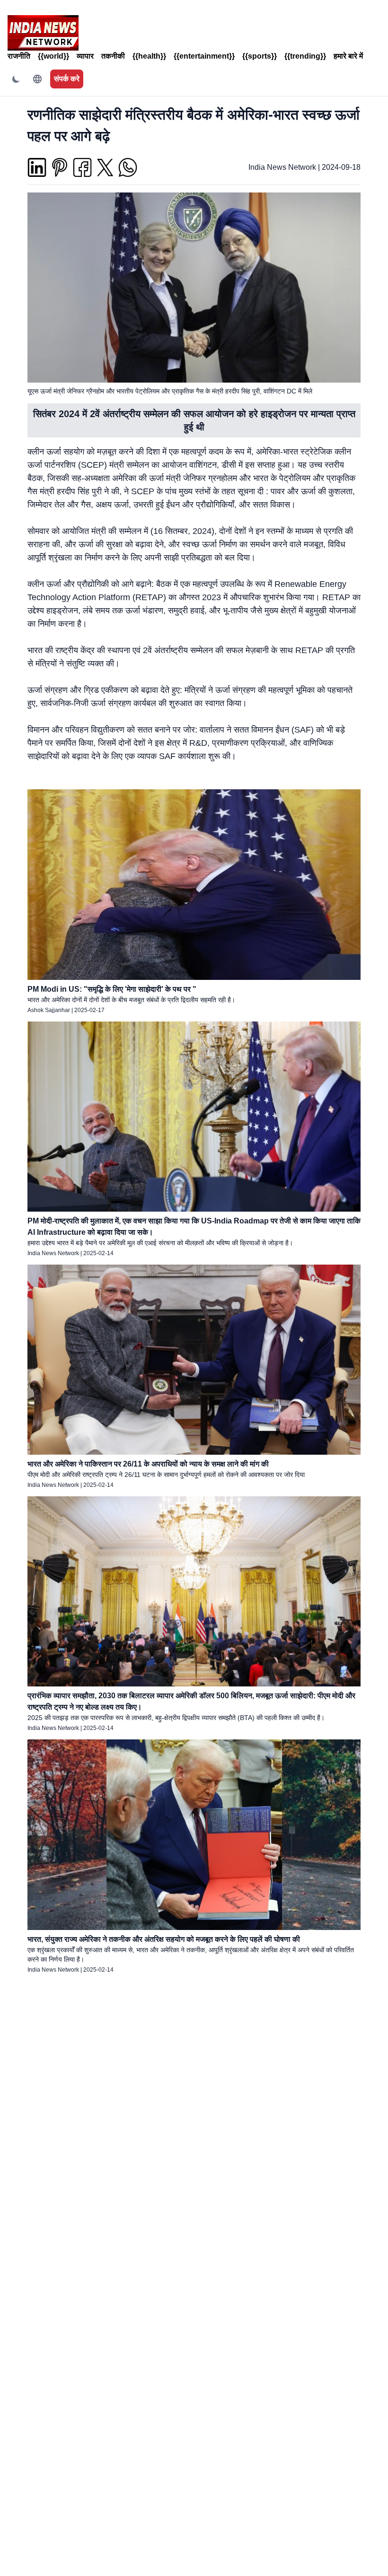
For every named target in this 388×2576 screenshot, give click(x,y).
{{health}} (149, 56)
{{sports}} (260, 56)
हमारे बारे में (348, 56)
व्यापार (85, 56)
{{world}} (53, 56)
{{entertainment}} (204, 56)
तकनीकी (113, 56)
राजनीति (19, 56)
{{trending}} (305, 56)
